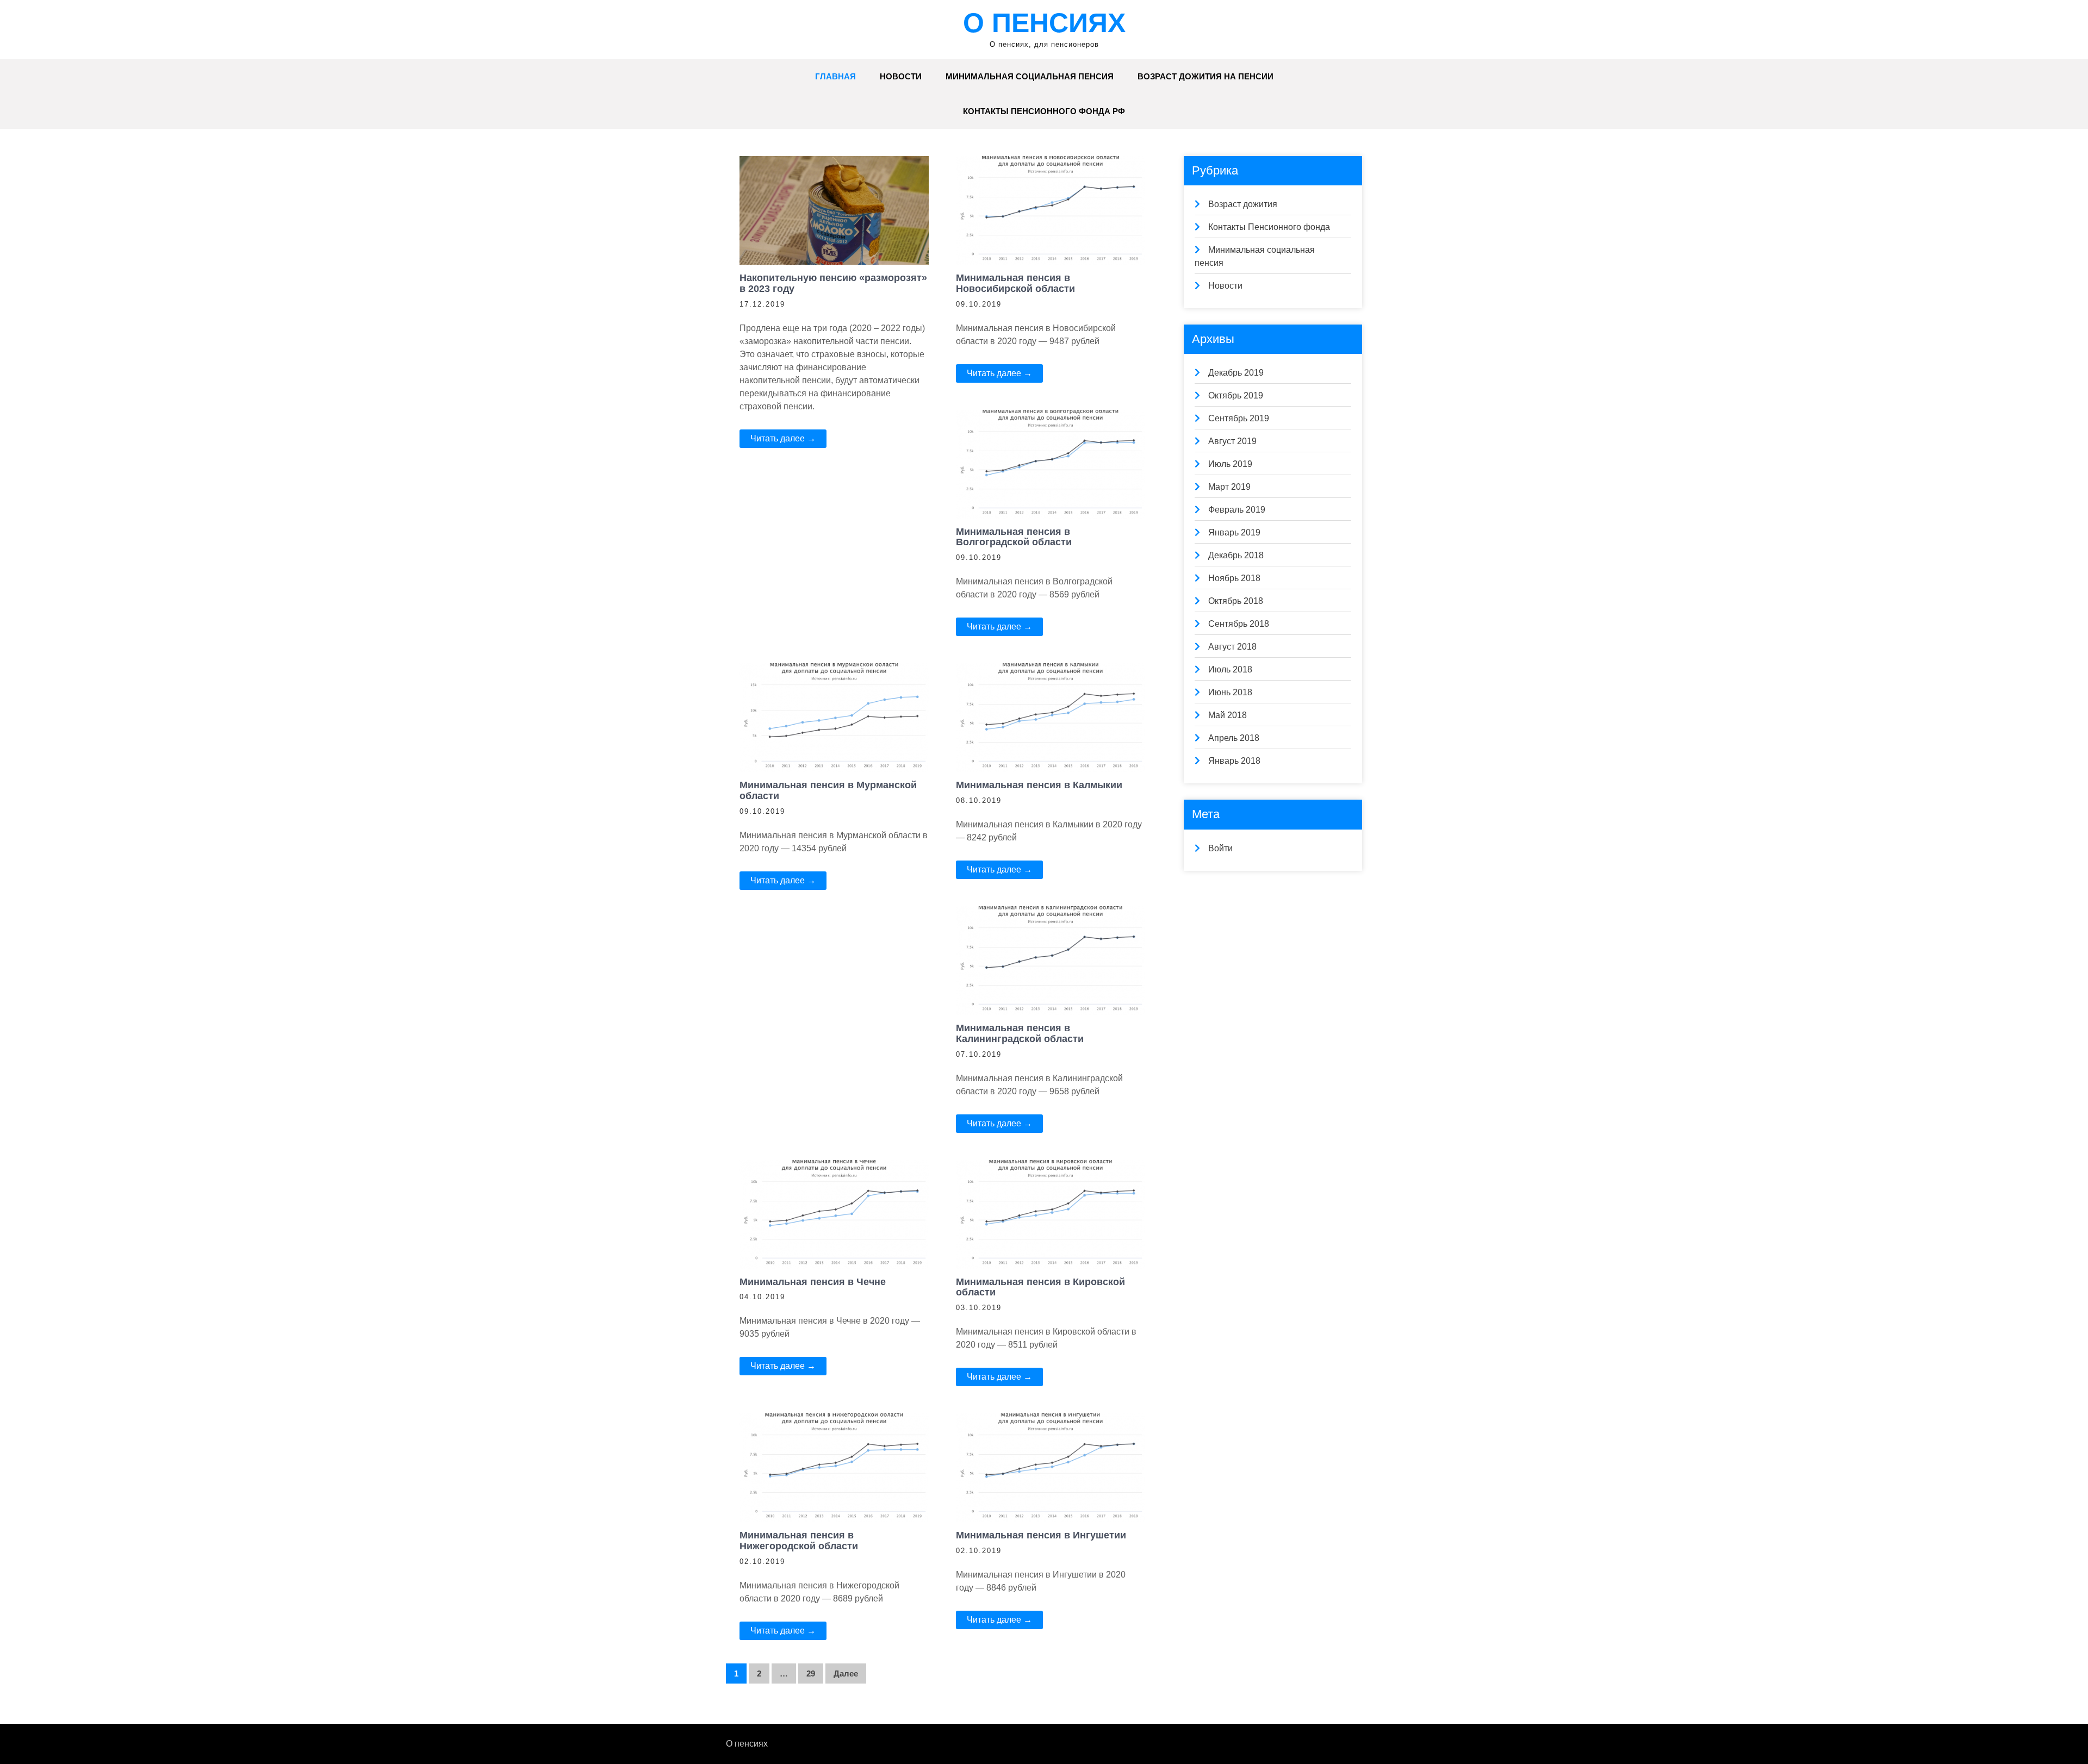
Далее (846, 1673)
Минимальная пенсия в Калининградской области (1020, 1033)
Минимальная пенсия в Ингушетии (1041, 1535)
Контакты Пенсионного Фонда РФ (1044, 111)
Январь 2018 (1234, 761)
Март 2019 (1229, 487)
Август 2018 (1232, 647)
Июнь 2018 (1230, 692)
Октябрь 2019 (1236, 395)
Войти (1220, 848)
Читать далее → (783, 438)
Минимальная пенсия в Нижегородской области (799, 1541)
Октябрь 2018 (1236, 601)
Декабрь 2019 (1236, 373)
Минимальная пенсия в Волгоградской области (1014, 537)
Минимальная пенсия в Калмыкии (1039, 785)
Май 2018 (1228, 715)
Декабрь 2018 (1236, 555)
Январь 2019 (1234, 532)
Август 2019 (1232, 441)
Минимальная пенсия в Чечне (813, 1282)
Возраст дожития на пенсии (1205, 76)
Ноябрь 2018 (1234, 578)
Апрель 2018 (1234, 738)
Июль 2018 (1230, 669)
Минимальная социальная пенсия (1030, 76)
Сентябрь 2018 (1239, 624)
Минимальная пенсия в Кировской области (1040, 1287)
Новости (901, 76)
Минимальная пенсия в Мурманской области (828, 790)
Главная (835, 76)
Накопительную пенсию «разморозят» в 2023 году (833, 283)
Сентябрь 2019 (1239, 418)
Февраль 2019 (1237, 510)
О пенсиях (1044, 23)
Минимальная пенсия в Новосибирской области (1015, 283)
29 (811, 1673)
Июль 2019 (1230, 464)
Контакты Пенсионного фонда (1269, 227)
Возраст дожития (1243, 204)
